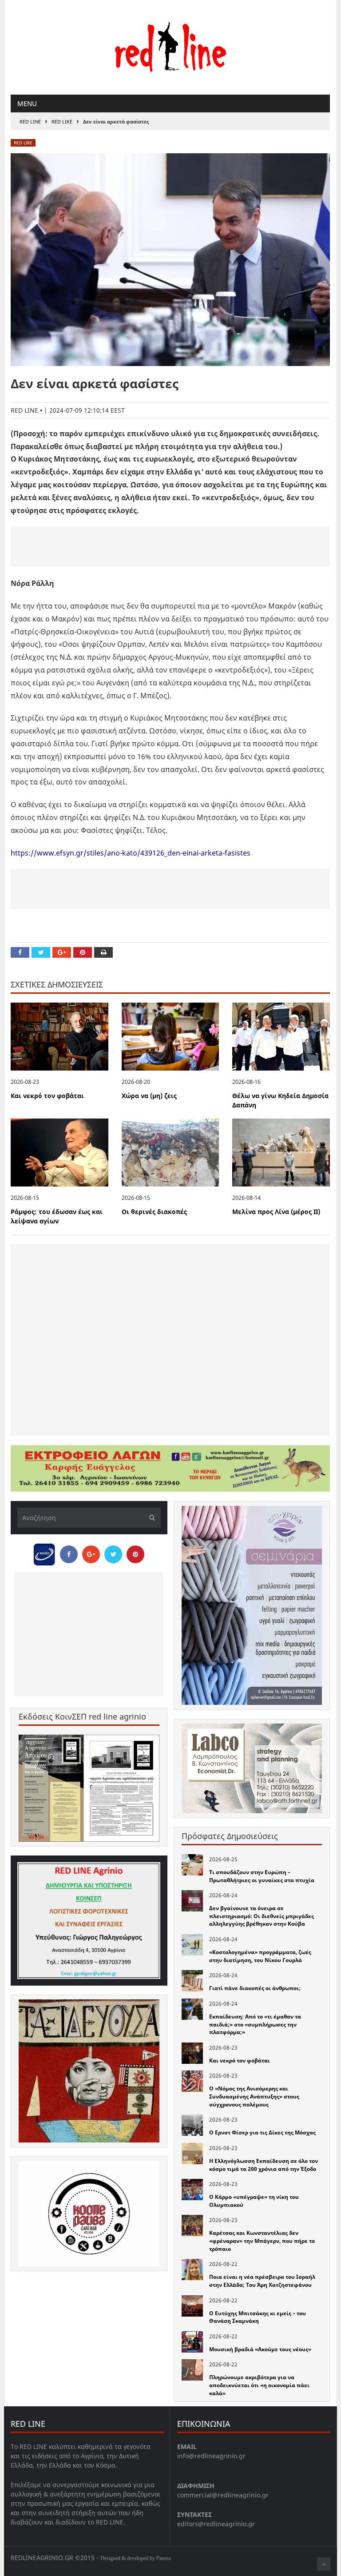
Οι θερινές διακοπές (154, 1212)
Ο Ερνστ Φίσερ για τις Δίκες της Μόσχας (262, 2132)
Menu (27, 104)
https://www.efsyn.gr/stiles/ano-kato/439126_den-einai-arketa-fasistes (131, 853)
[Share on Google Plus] (62, 952)
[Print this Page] (103, 952)
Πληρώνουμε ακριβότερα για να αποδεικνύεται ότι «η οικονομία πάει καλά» (259, 2385)
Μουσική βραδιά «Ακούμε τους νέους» (260, 2349)
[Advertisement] (170, 546)
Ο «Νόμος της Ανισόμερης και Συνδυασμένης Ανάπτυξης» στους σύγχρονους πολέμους (254, 2096)
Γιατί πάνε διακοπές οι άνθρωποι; (255, 1988)
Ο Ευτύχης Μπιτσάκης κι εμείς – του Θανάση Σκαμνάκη (258, 2317)
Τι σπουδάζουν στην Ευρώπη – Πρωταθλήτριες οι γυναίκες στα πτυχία (262, 1876)
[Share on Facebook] (20, 952)
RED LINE (30, 121)
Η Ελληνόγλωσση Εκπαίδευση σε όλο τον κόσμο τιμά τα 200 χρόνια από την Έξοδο (264, 2165)
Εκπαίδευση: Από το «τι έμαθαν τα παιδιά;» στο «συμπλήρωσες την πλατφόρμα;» (255, 2024)
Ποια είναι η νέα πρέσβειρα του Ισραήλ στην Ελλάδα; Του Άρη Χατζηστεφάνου (262, 2281)
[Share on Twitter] (41, 952)
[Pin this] (83, 952)
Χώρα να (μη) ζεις (149, 1096)
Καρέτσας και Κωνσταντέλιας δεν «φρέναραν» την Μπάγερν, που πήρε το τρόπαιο (262, 2241)
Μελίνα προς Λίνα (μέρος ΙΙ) (276, 1212)
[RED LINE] (170, 46)
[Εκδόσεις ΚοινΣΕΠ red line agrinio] (89, 1788)
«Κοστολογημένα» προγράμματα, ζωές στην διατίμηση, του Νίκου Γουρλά (260, 1956)
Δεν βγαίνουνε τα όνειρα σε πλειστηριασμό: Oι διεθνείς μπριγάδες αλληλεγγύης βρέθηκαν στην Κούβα (262, 1916)
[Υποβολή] (150, 1518)
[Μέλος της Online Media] (44, 1552)
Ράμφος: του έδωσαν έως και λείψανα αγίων (57, 1216)
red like (62, 121)
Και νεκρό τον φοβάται (47, 1096)
